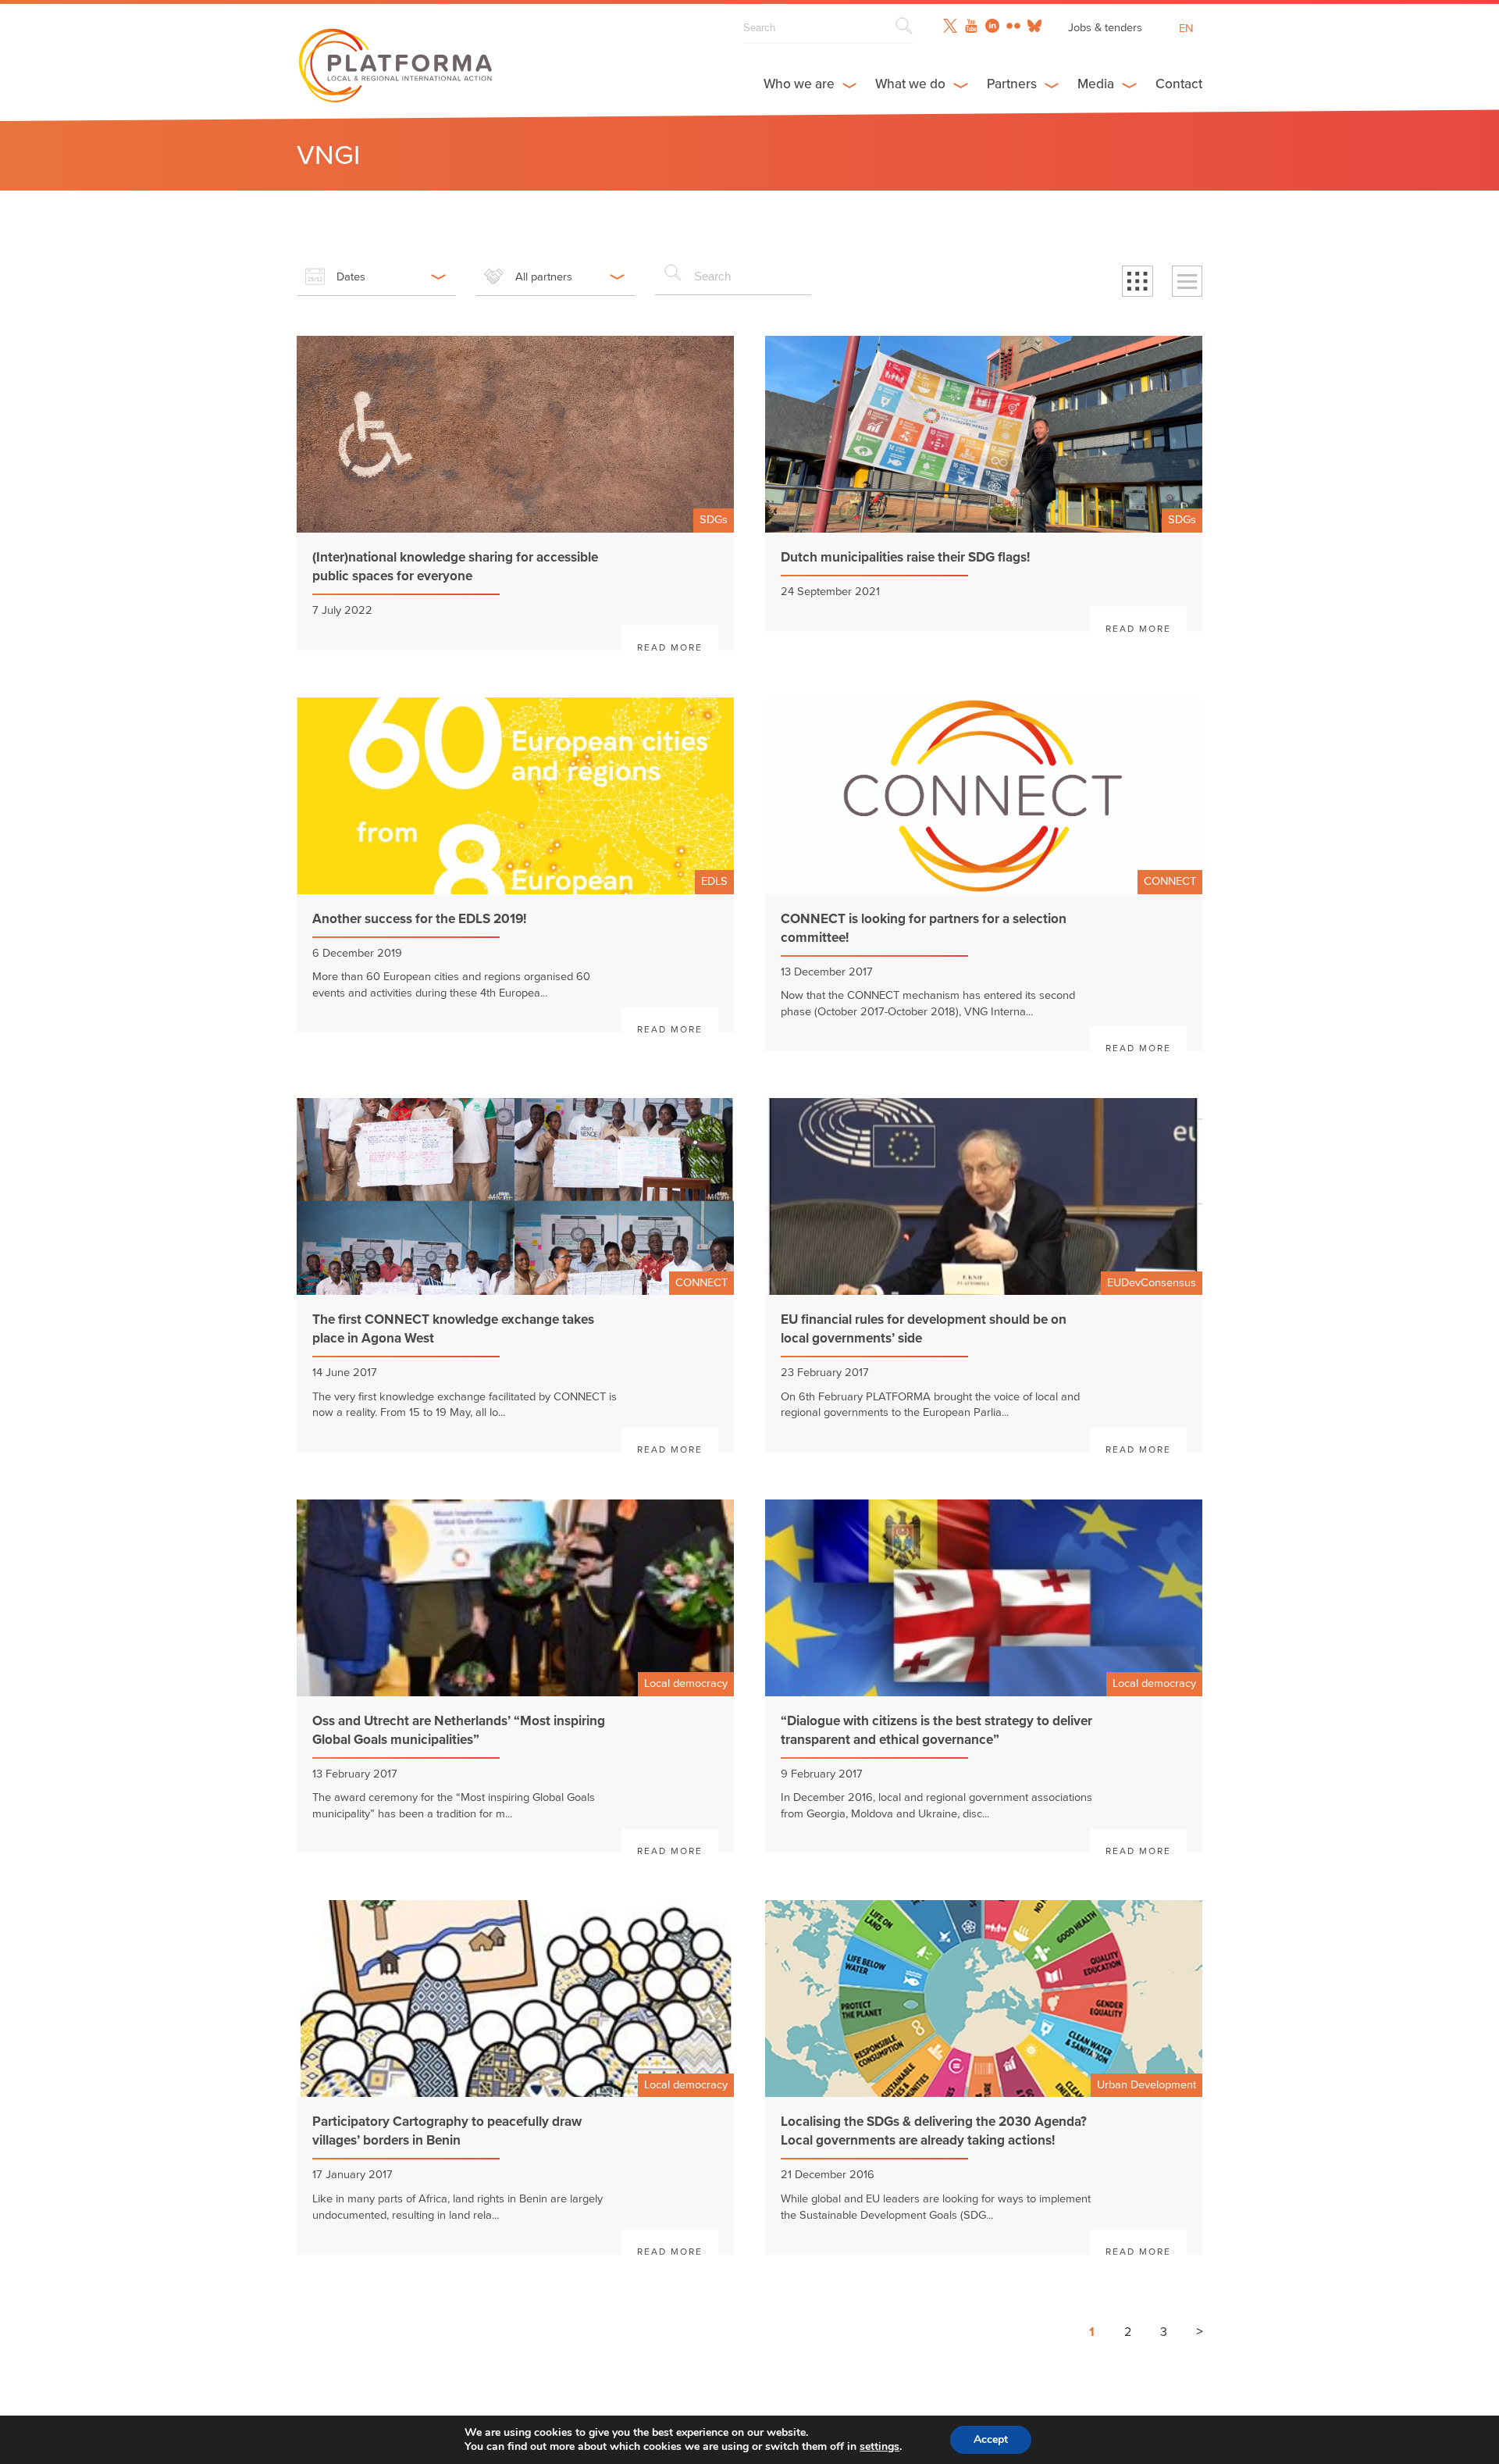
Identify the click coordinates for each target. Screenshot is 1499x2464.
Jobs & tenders (1105, 28)
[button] (1138, 281)
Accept (991, 2439)
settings (879, 2447)
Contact (1179, 84)
